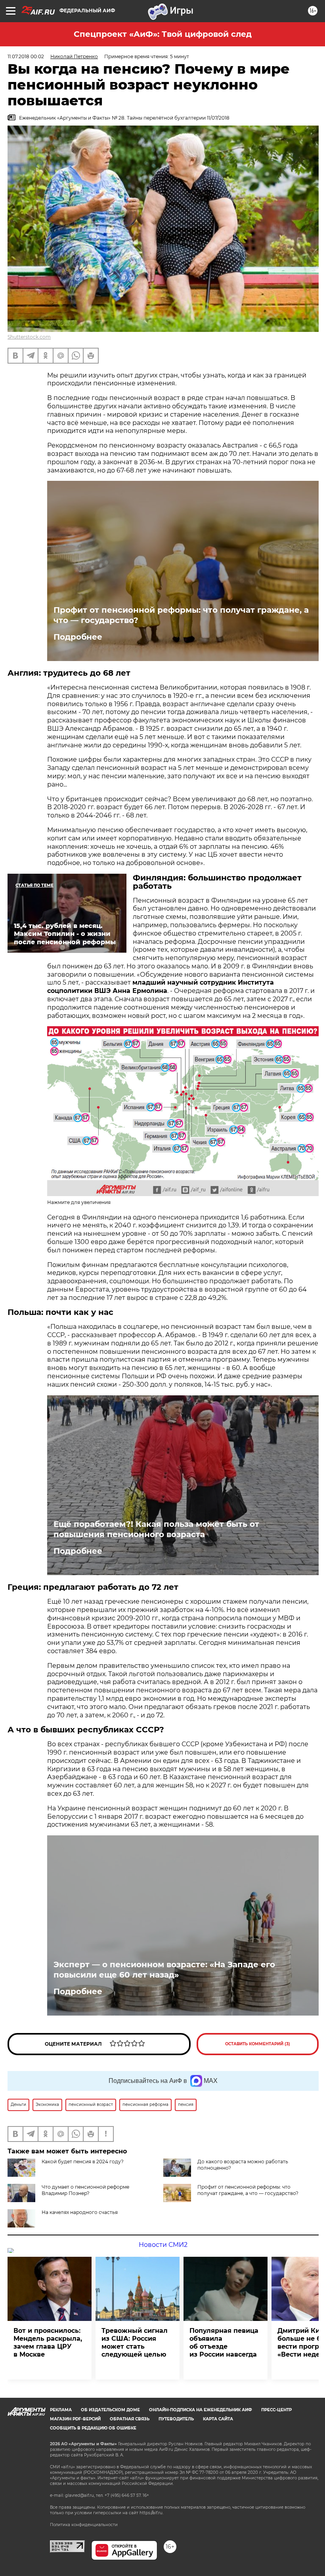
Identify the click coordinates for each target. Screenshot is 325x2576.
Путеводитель (176, 2419)
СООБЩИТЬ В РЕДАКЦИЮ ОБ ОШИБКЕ (93, 2428)
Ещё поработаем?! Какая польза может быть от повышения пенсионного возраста (156, 1529)
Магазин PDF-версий (75, 2419)
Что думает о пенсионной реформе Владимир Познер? (85, 2190)
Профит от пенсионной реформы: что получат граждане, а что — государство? (181, 615)
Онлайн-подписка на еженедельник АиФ (201, 2410)
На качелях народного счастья (80, 2212)
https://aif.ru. (151, 2513)
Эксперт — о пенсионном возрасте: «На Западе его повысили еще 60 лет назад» (164, 1970)
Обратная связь (130, 2419)
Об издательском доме (110, 2410)
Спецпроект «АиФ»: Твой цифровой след (163, 34)
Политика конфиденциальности (84, 2525)
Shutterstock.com (29, 337)
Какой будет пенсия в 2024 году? (83, 2162)
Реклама (61, 2410)
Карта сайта (218, 2419)
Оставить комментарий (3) (258, 2044)
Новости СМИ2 (163, 2245)
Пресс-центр (276, 2410)
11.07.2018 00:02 (26, 56)
